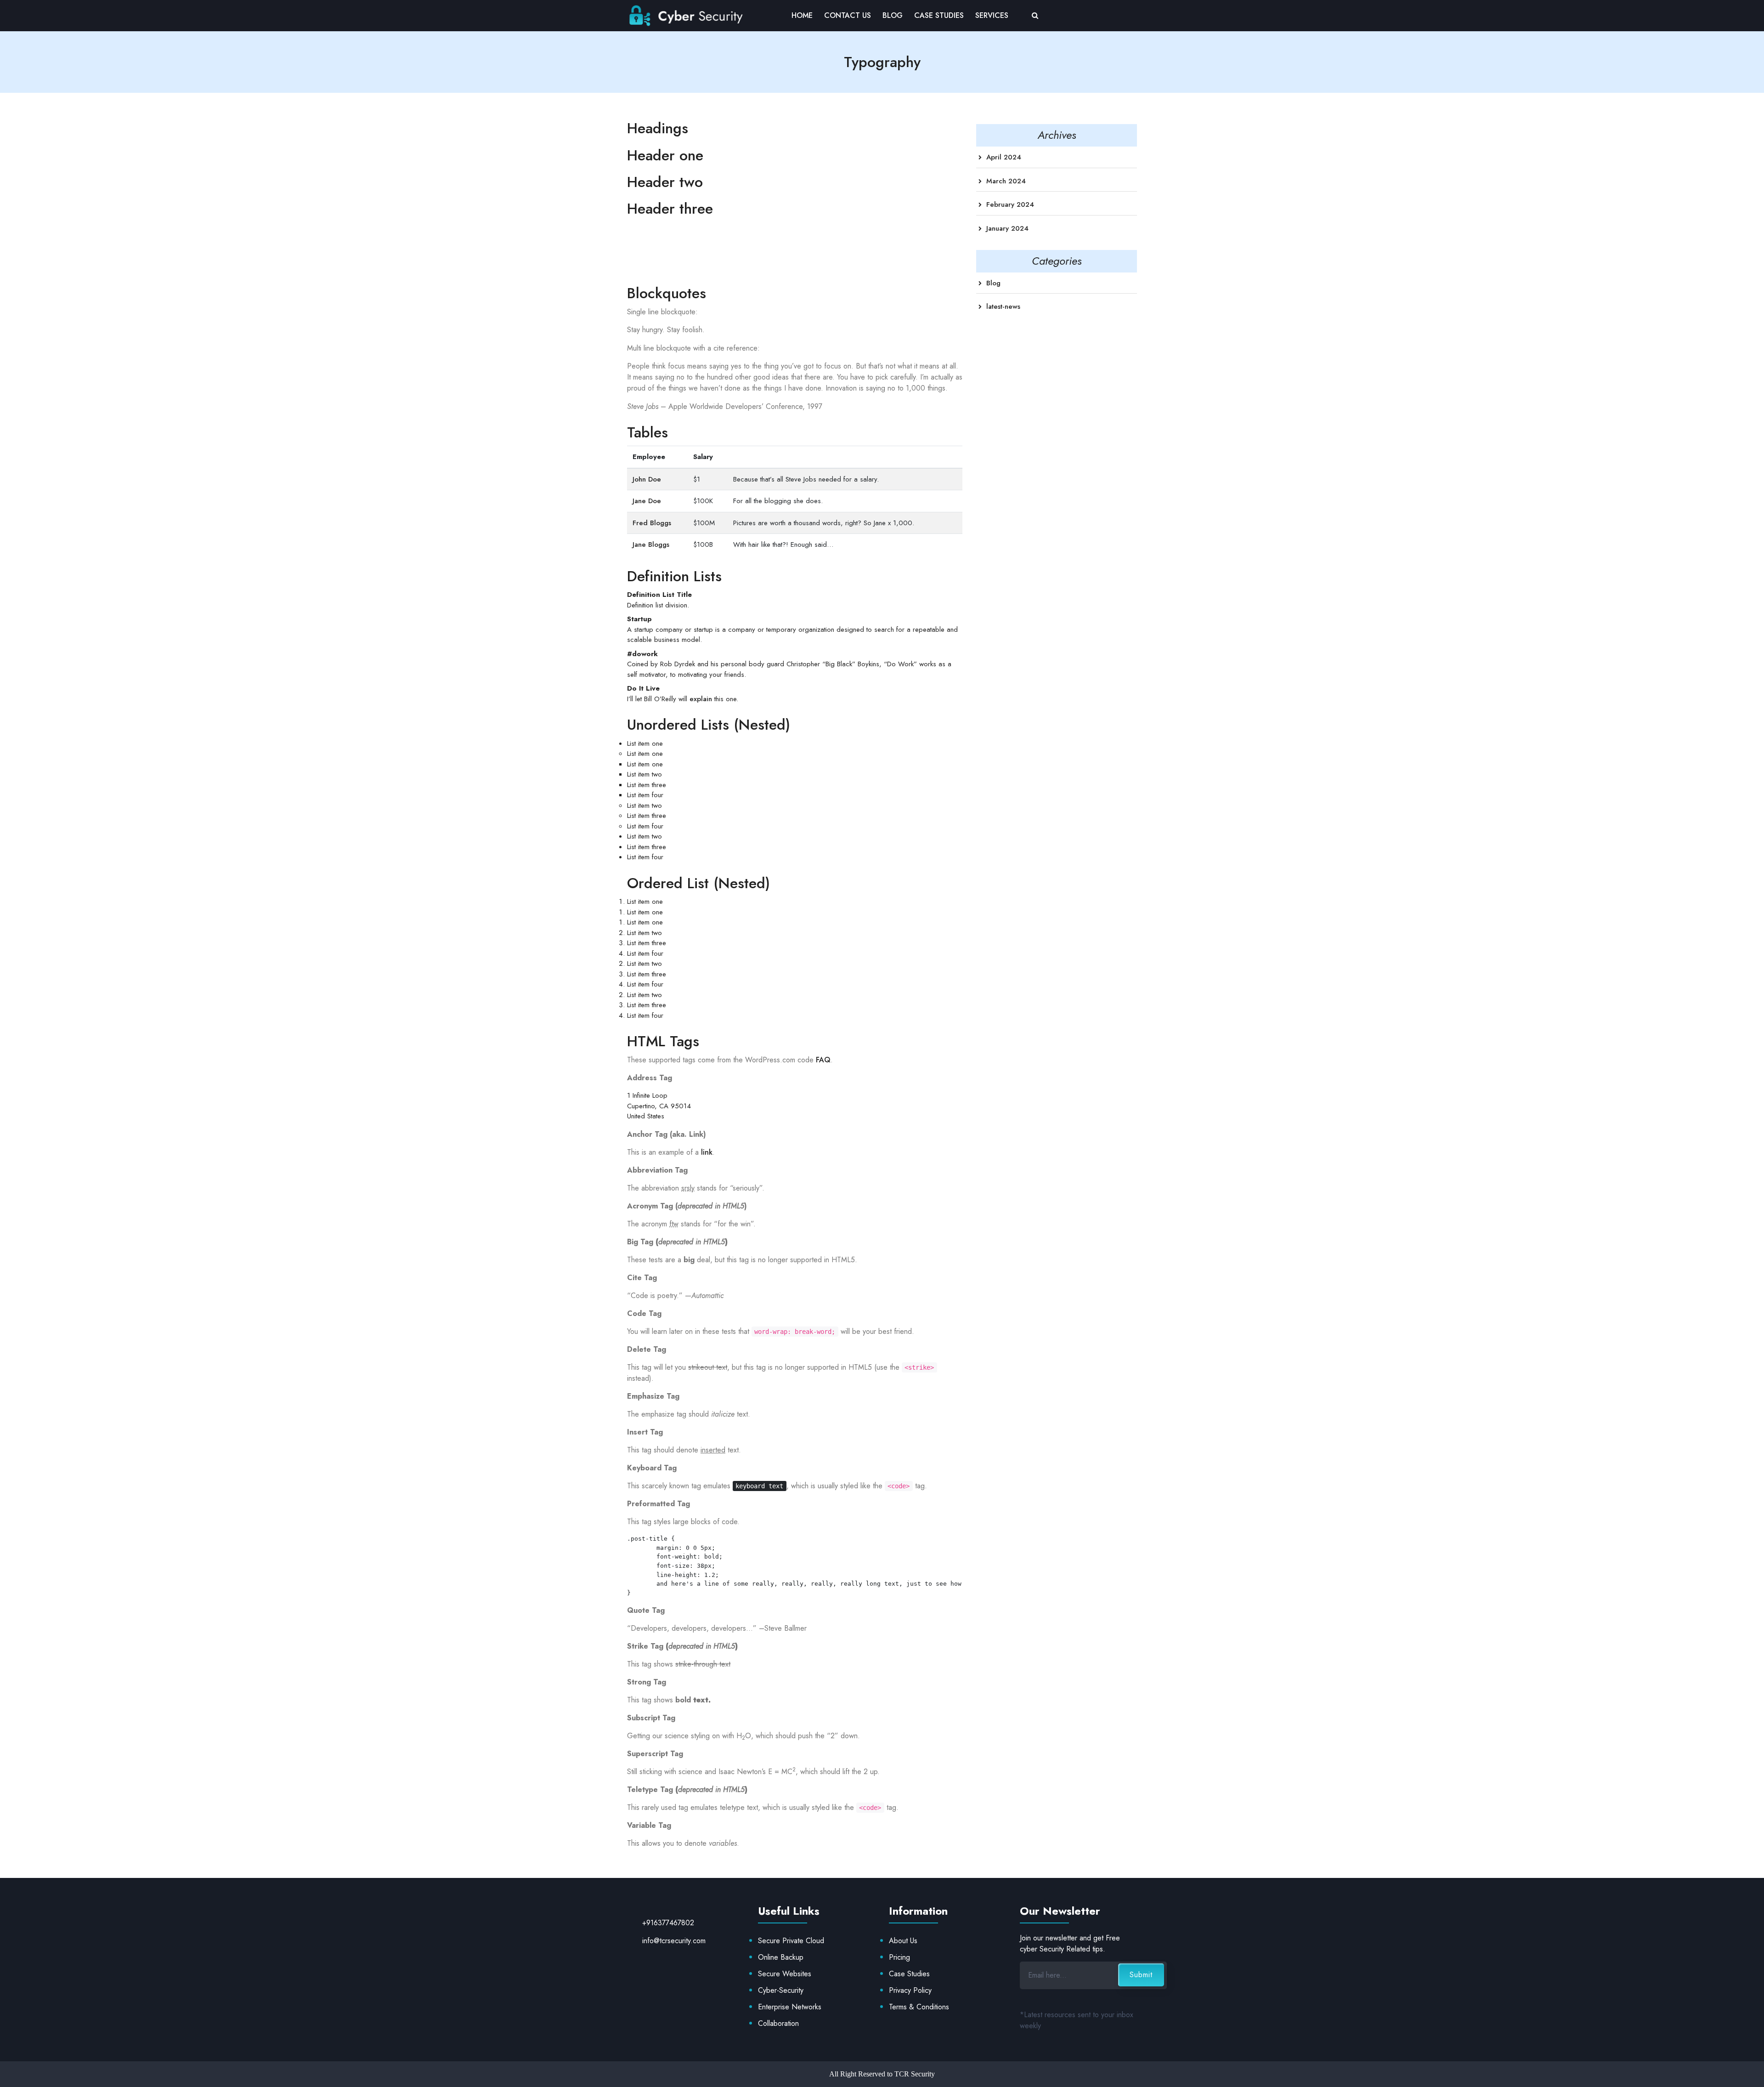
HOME (802, 15)
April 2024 (1004, 157)
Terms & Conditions (919, 2007)
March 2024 (1006, 181)
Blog (993, 283)
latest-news (1003, 306)
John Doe (647, 479)
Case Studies (909, 1974)
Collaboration (778, 2023)
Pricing (899, 1957)
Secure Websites (785, 1974)
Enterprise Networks (790, 2007)
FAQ (823, 1060)
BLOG (893, 15)
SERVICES (992, 15)
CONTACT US (848, 15)
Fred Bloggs (652, 523)
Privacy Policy (910, 1990)
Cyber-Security (781, 1990)
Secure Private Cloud (791, 1941)
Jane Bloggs (651, 544)
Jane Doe (647, 501)
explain (701, 699)
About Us (903, 1941)
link (707, 1152)
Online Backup (781, 1957)
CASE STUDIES (939, 15)
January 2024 (1007, 228)
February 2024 (1010, 204)
